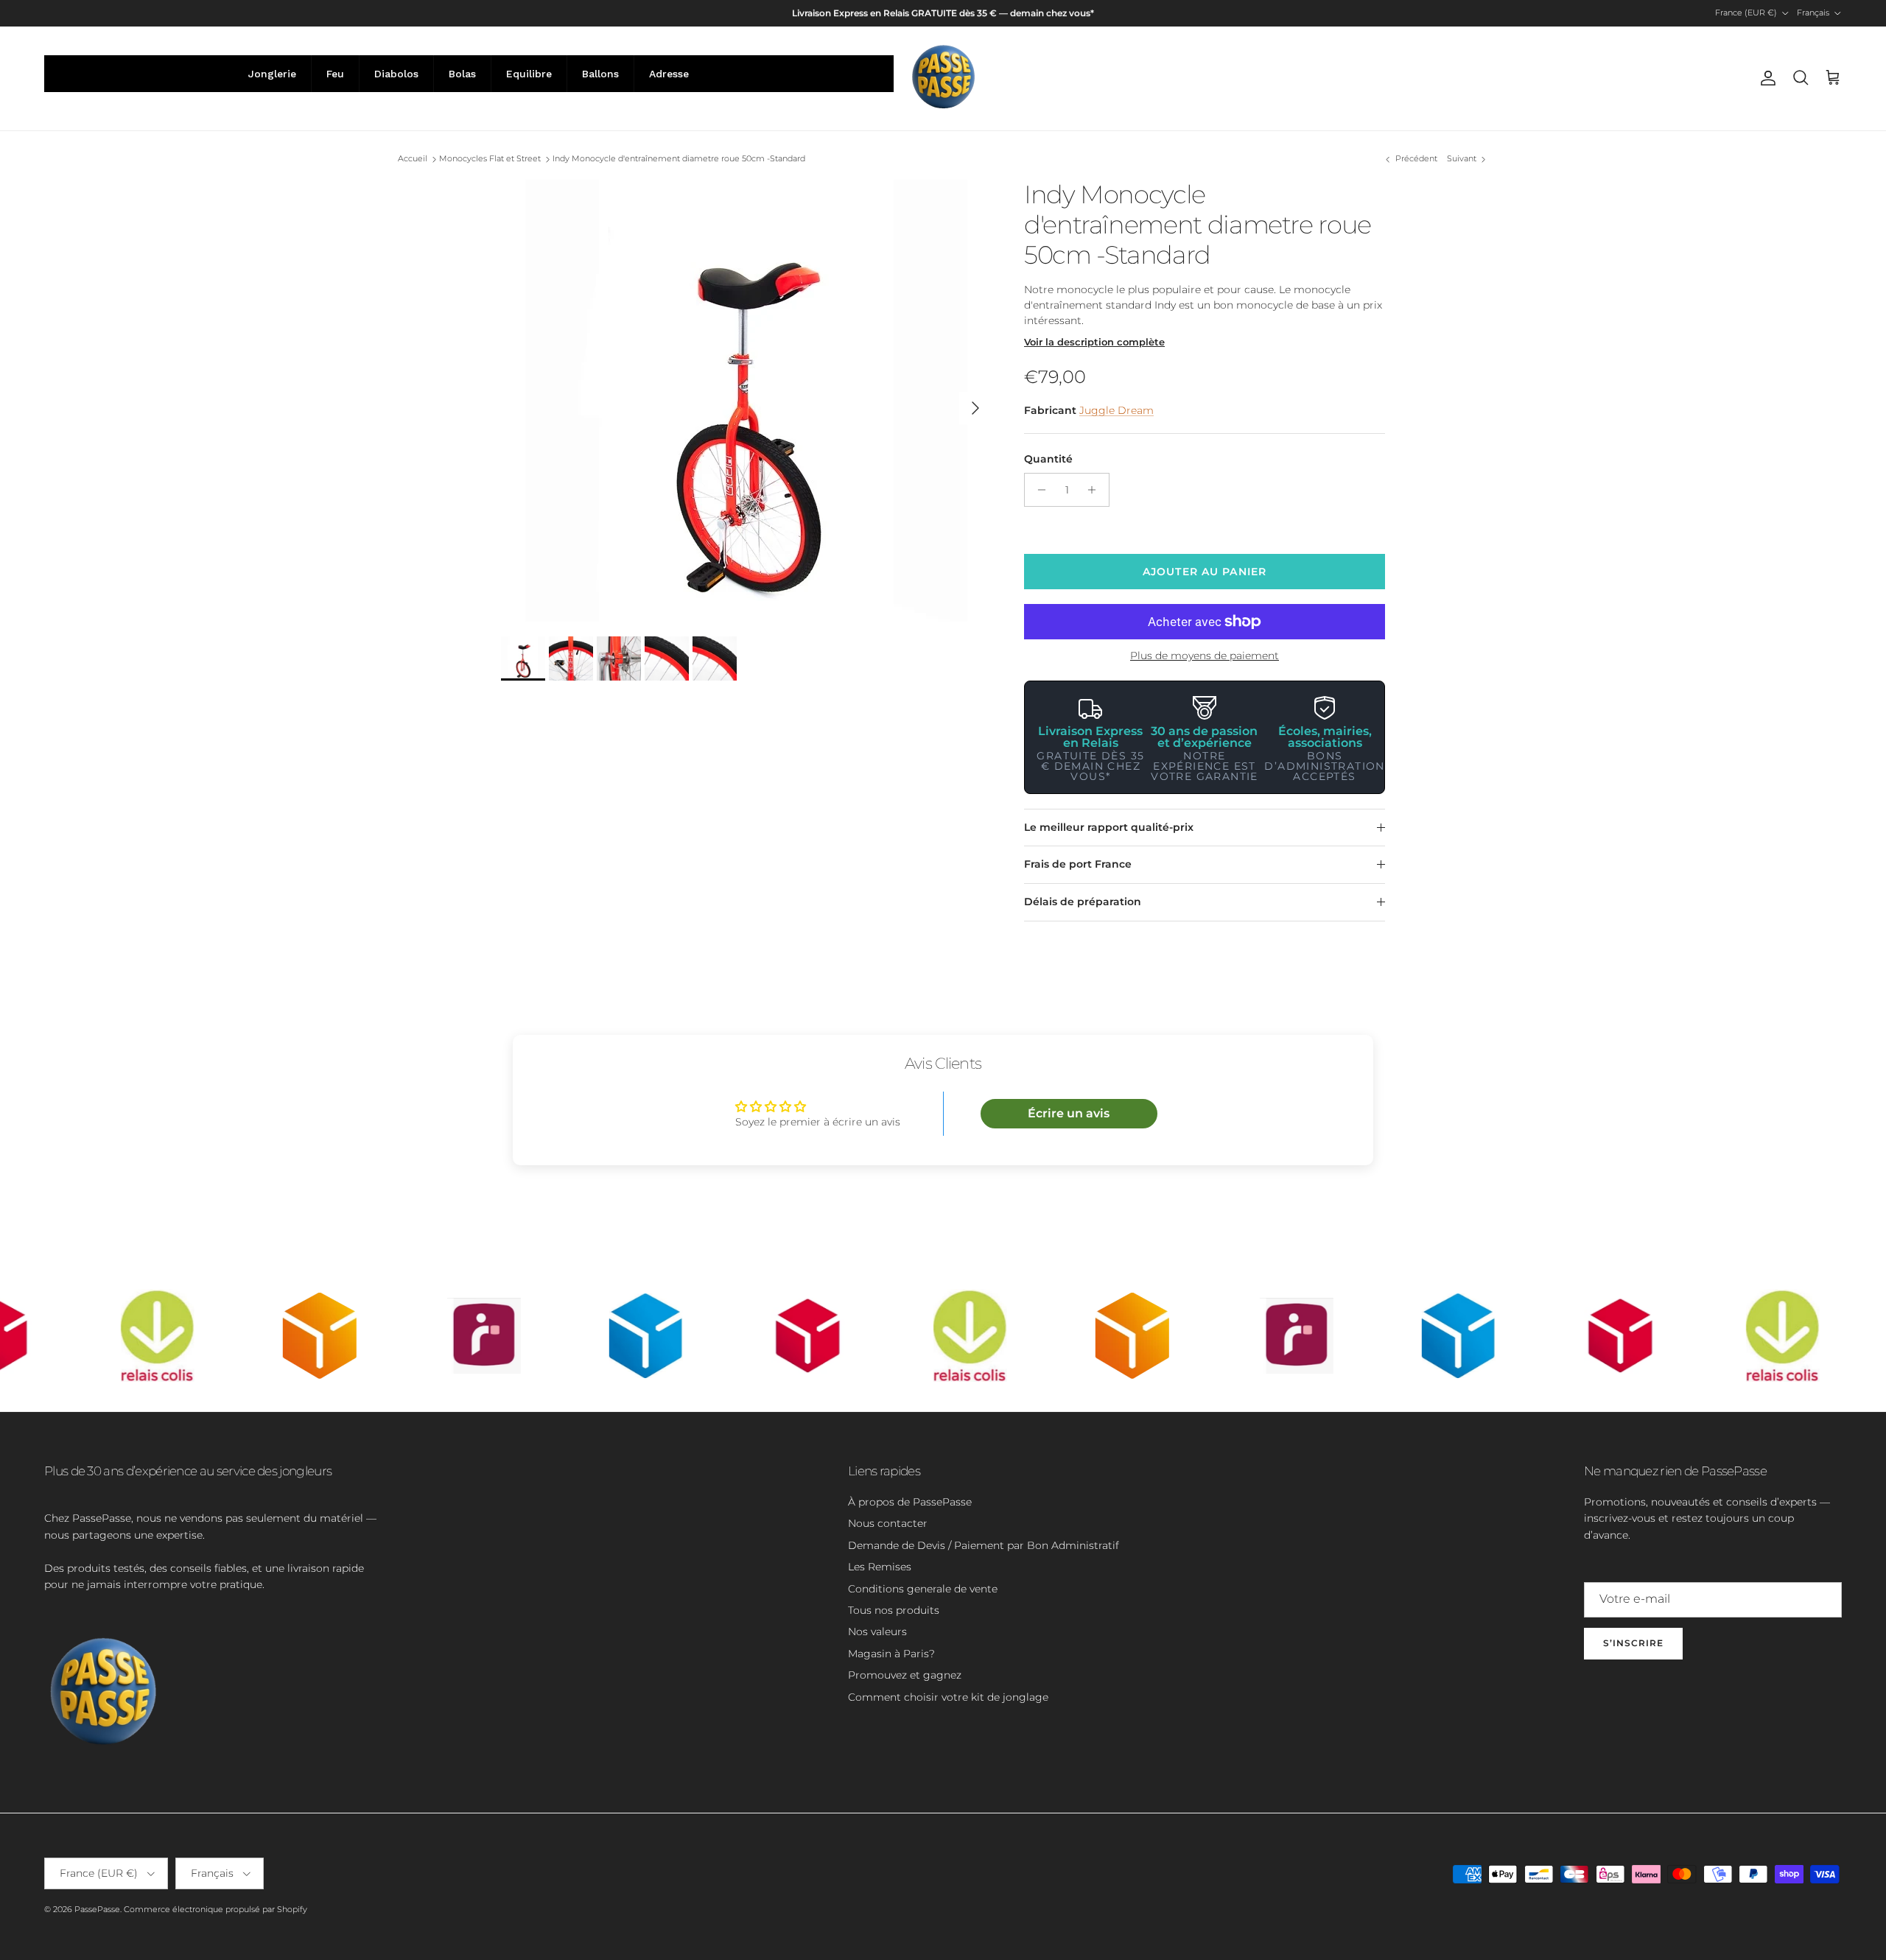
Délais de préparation (1083, 902)
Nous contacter (888, 1523)
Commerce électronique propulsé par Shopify (215, 1909)
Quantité (1048, 459)
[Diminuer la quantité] (1038, 490)
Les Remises (880, 1567)
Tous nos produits (894, 1610)
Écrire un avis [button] (1069, 1113)
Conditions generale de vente (923, 1589)
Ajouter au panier (1205, 572)
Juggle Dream (1116, 410)
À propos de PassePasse (910, 1502)
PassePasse (97, 1909)
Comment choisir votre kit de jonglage (948, 1697)
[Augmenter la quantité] (1096, 490)
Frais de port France (1078, 864)
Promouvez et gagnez (905, 1675)
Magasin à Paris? (891, 1654)
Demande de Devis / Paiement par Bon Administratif (984, 1545)
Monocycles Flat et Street (490, 159)
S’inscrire (1633, 1643)
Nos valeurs (877, 1631)
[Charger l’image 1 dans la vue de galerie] (746, 401)
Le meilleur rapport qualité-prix (1109, 827)
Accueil (413, 159)
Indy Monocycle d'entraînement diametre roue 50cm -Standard (679, 159)
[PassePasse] (943, 78)
